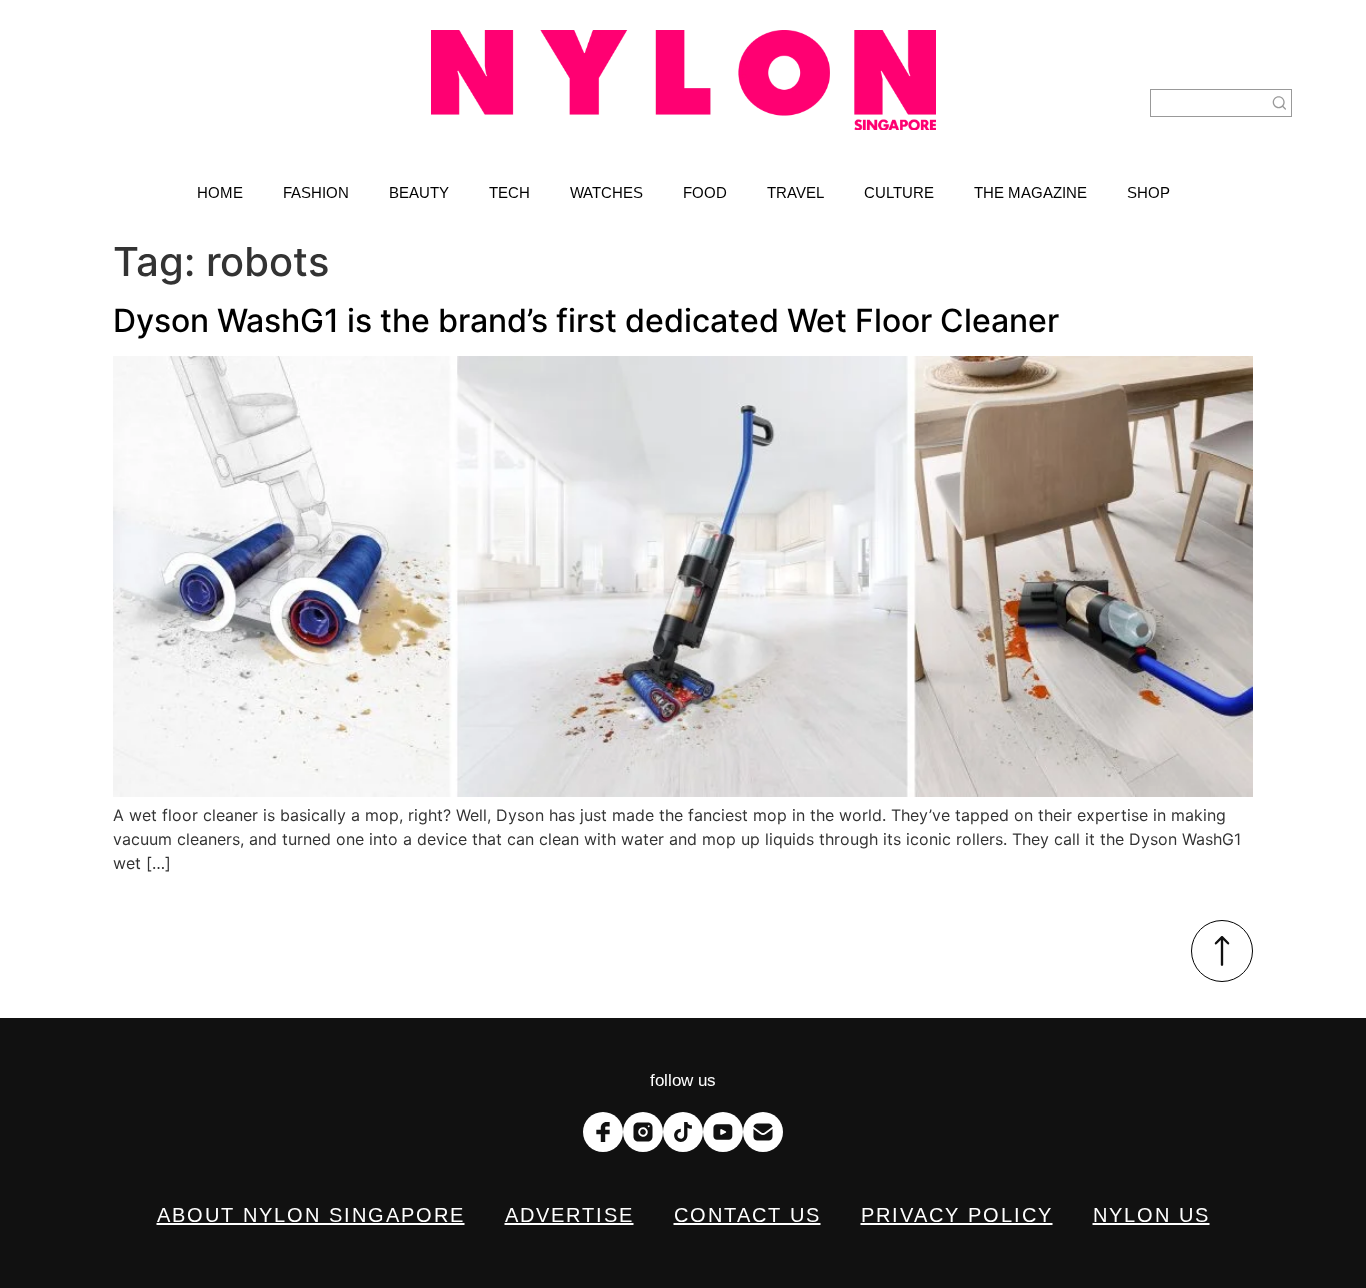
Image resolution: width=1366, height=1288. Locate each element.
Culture (899, 192)
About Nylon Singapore (311, 1215)
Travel (795, 192)
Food (705, 192)
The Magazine (1030, 192)
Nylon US (1151, 1215)
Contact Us (747, 1215)
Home (220, 192)
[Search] (1280, 103)
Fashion (316, 192)
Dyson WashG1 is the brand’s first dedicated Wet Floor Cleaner (586, 320)
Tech (509, 192)
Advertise (569, 1215)
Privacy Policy (957, 1215)
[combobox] (1209, 103)
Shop (1148, 192)
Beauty (419, 192)
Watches (606, 192)
